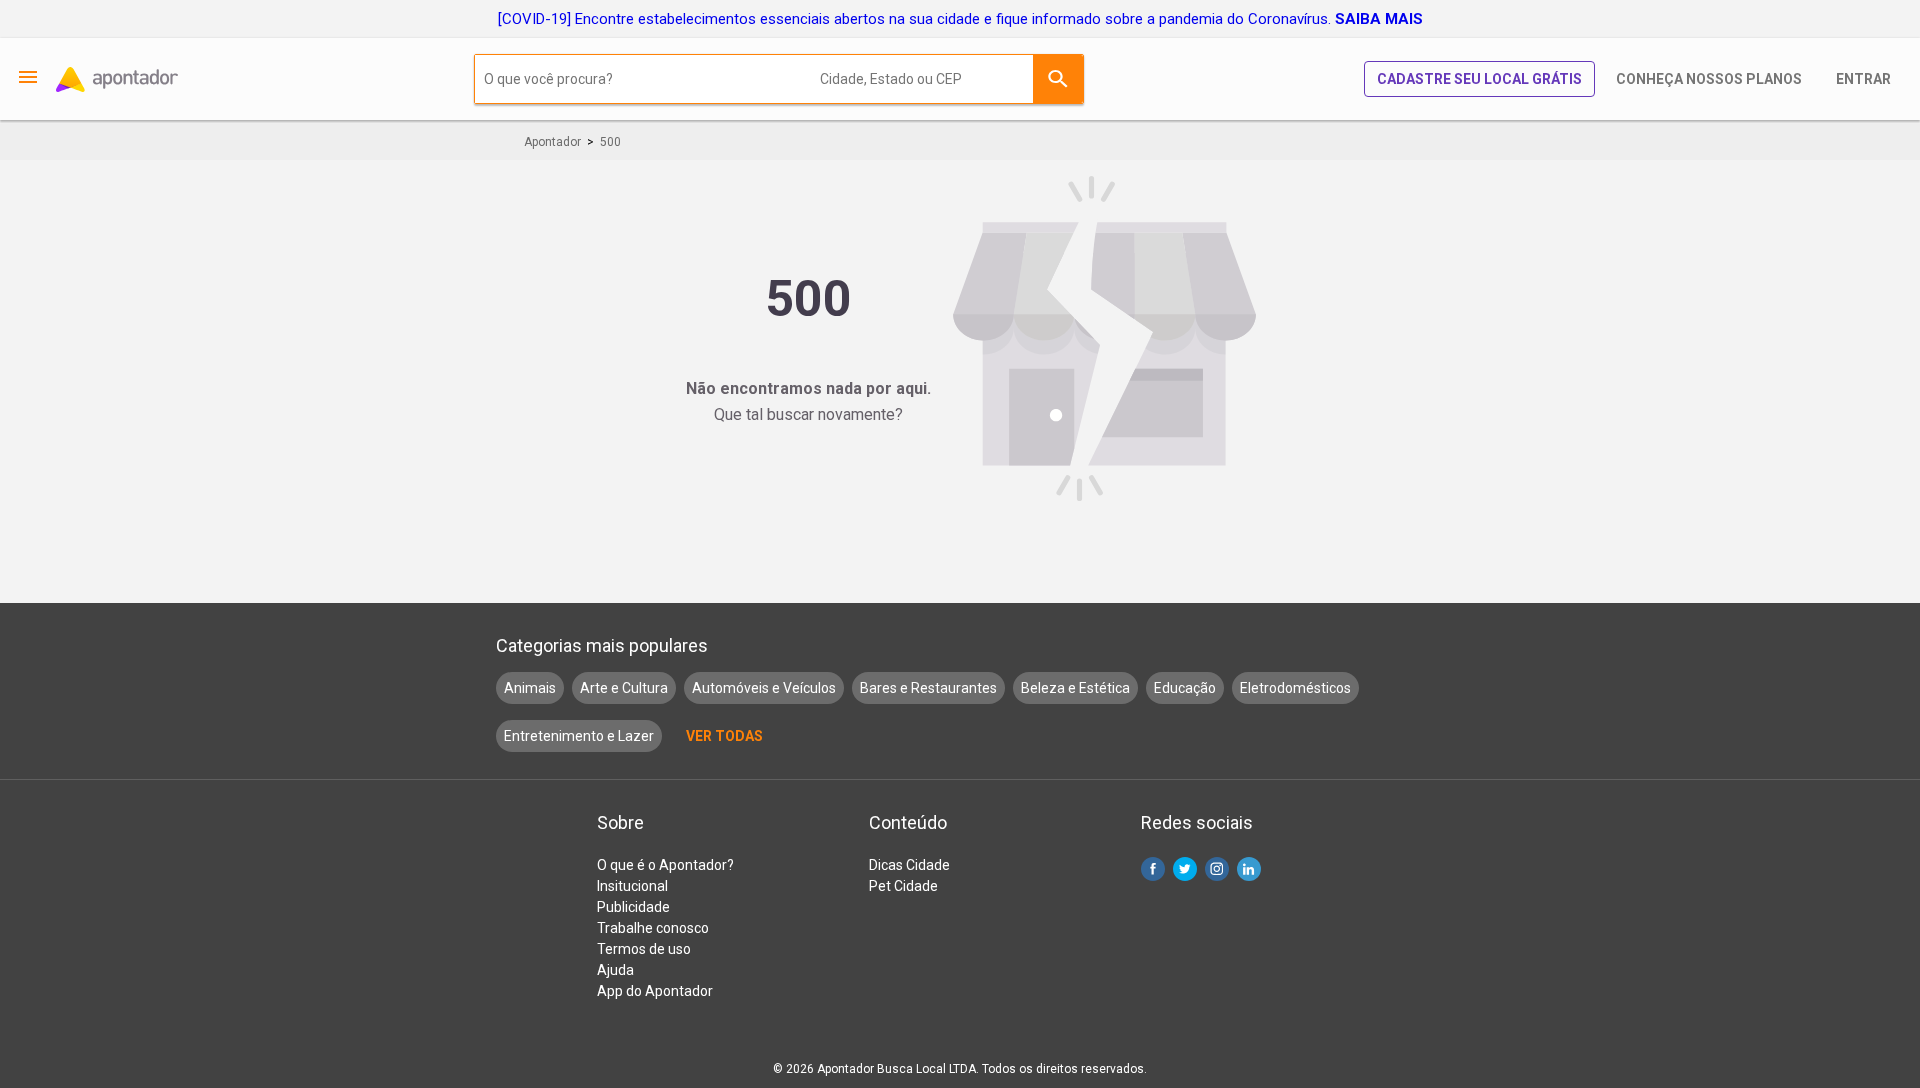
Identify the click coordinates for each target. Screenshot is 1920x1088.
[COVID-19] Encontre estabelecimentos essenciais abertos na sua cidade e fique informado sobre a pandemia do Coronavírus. (960, 19)
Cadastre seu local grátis (1479, 79)
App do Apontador (655, 991)
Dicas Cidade (909, 865)
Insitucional (632, 886)
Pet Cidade (903, 886)
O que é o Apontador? (665, 865)
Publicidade (633, 907)
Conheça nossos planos (1709, 79)
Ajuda (615, 970)
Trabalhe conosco (653, 928)
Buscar (1058, 79)
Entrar (1863, 79)
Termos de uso (644, 949)
